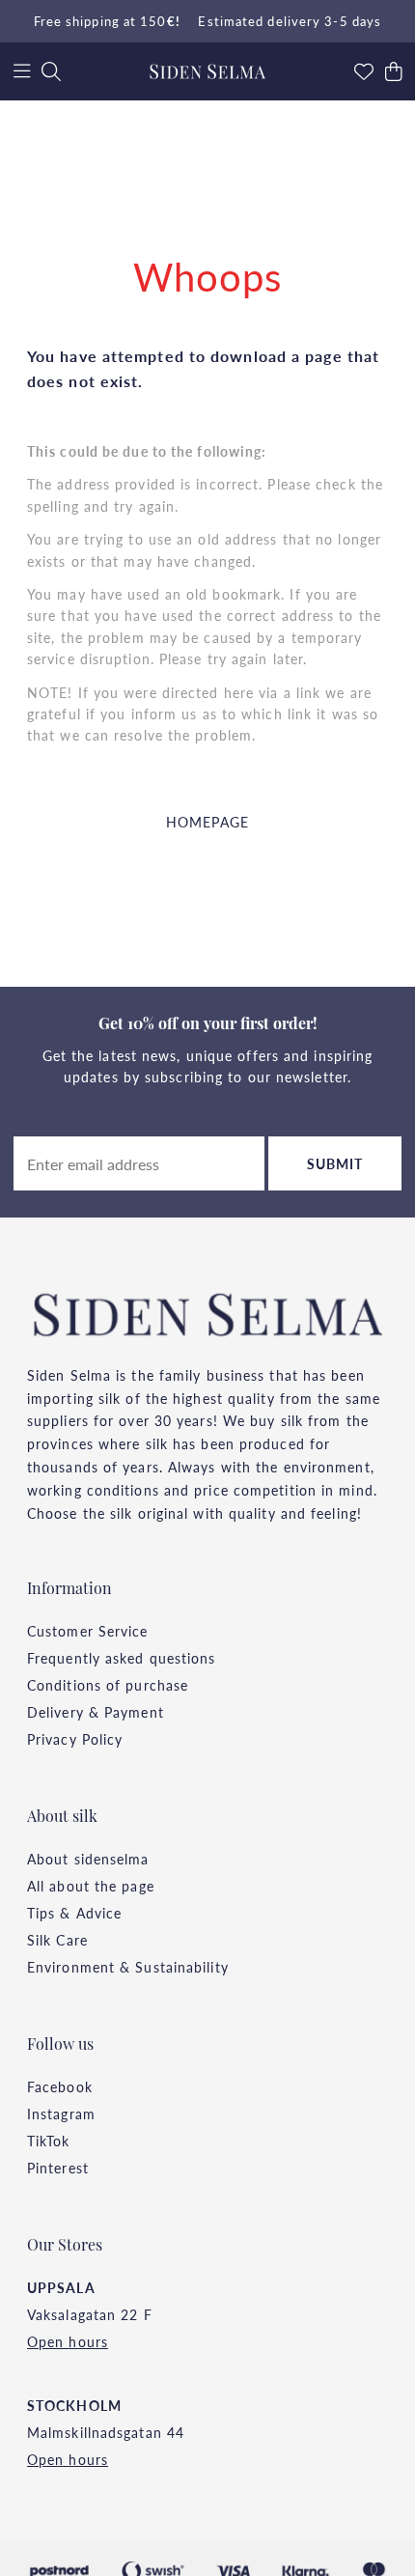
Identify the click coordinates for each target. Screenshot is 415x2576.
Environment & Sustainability (128, 1967)
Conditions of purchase (108, 1685)
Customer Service (88, 1631)
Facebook (60, 2086)
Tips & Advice (74, 1913)
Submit (335, 1163)
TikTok (49, 2141)
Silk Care (57, 1940)
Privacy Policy (75, 1739)
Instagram (61, 2114)
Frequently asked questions (122, 1658)
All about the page (91, 1886)
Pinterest (58, 2168)
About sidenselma (88, 1859)
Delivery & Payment (96, 1712)
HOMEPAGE (207, 822)
